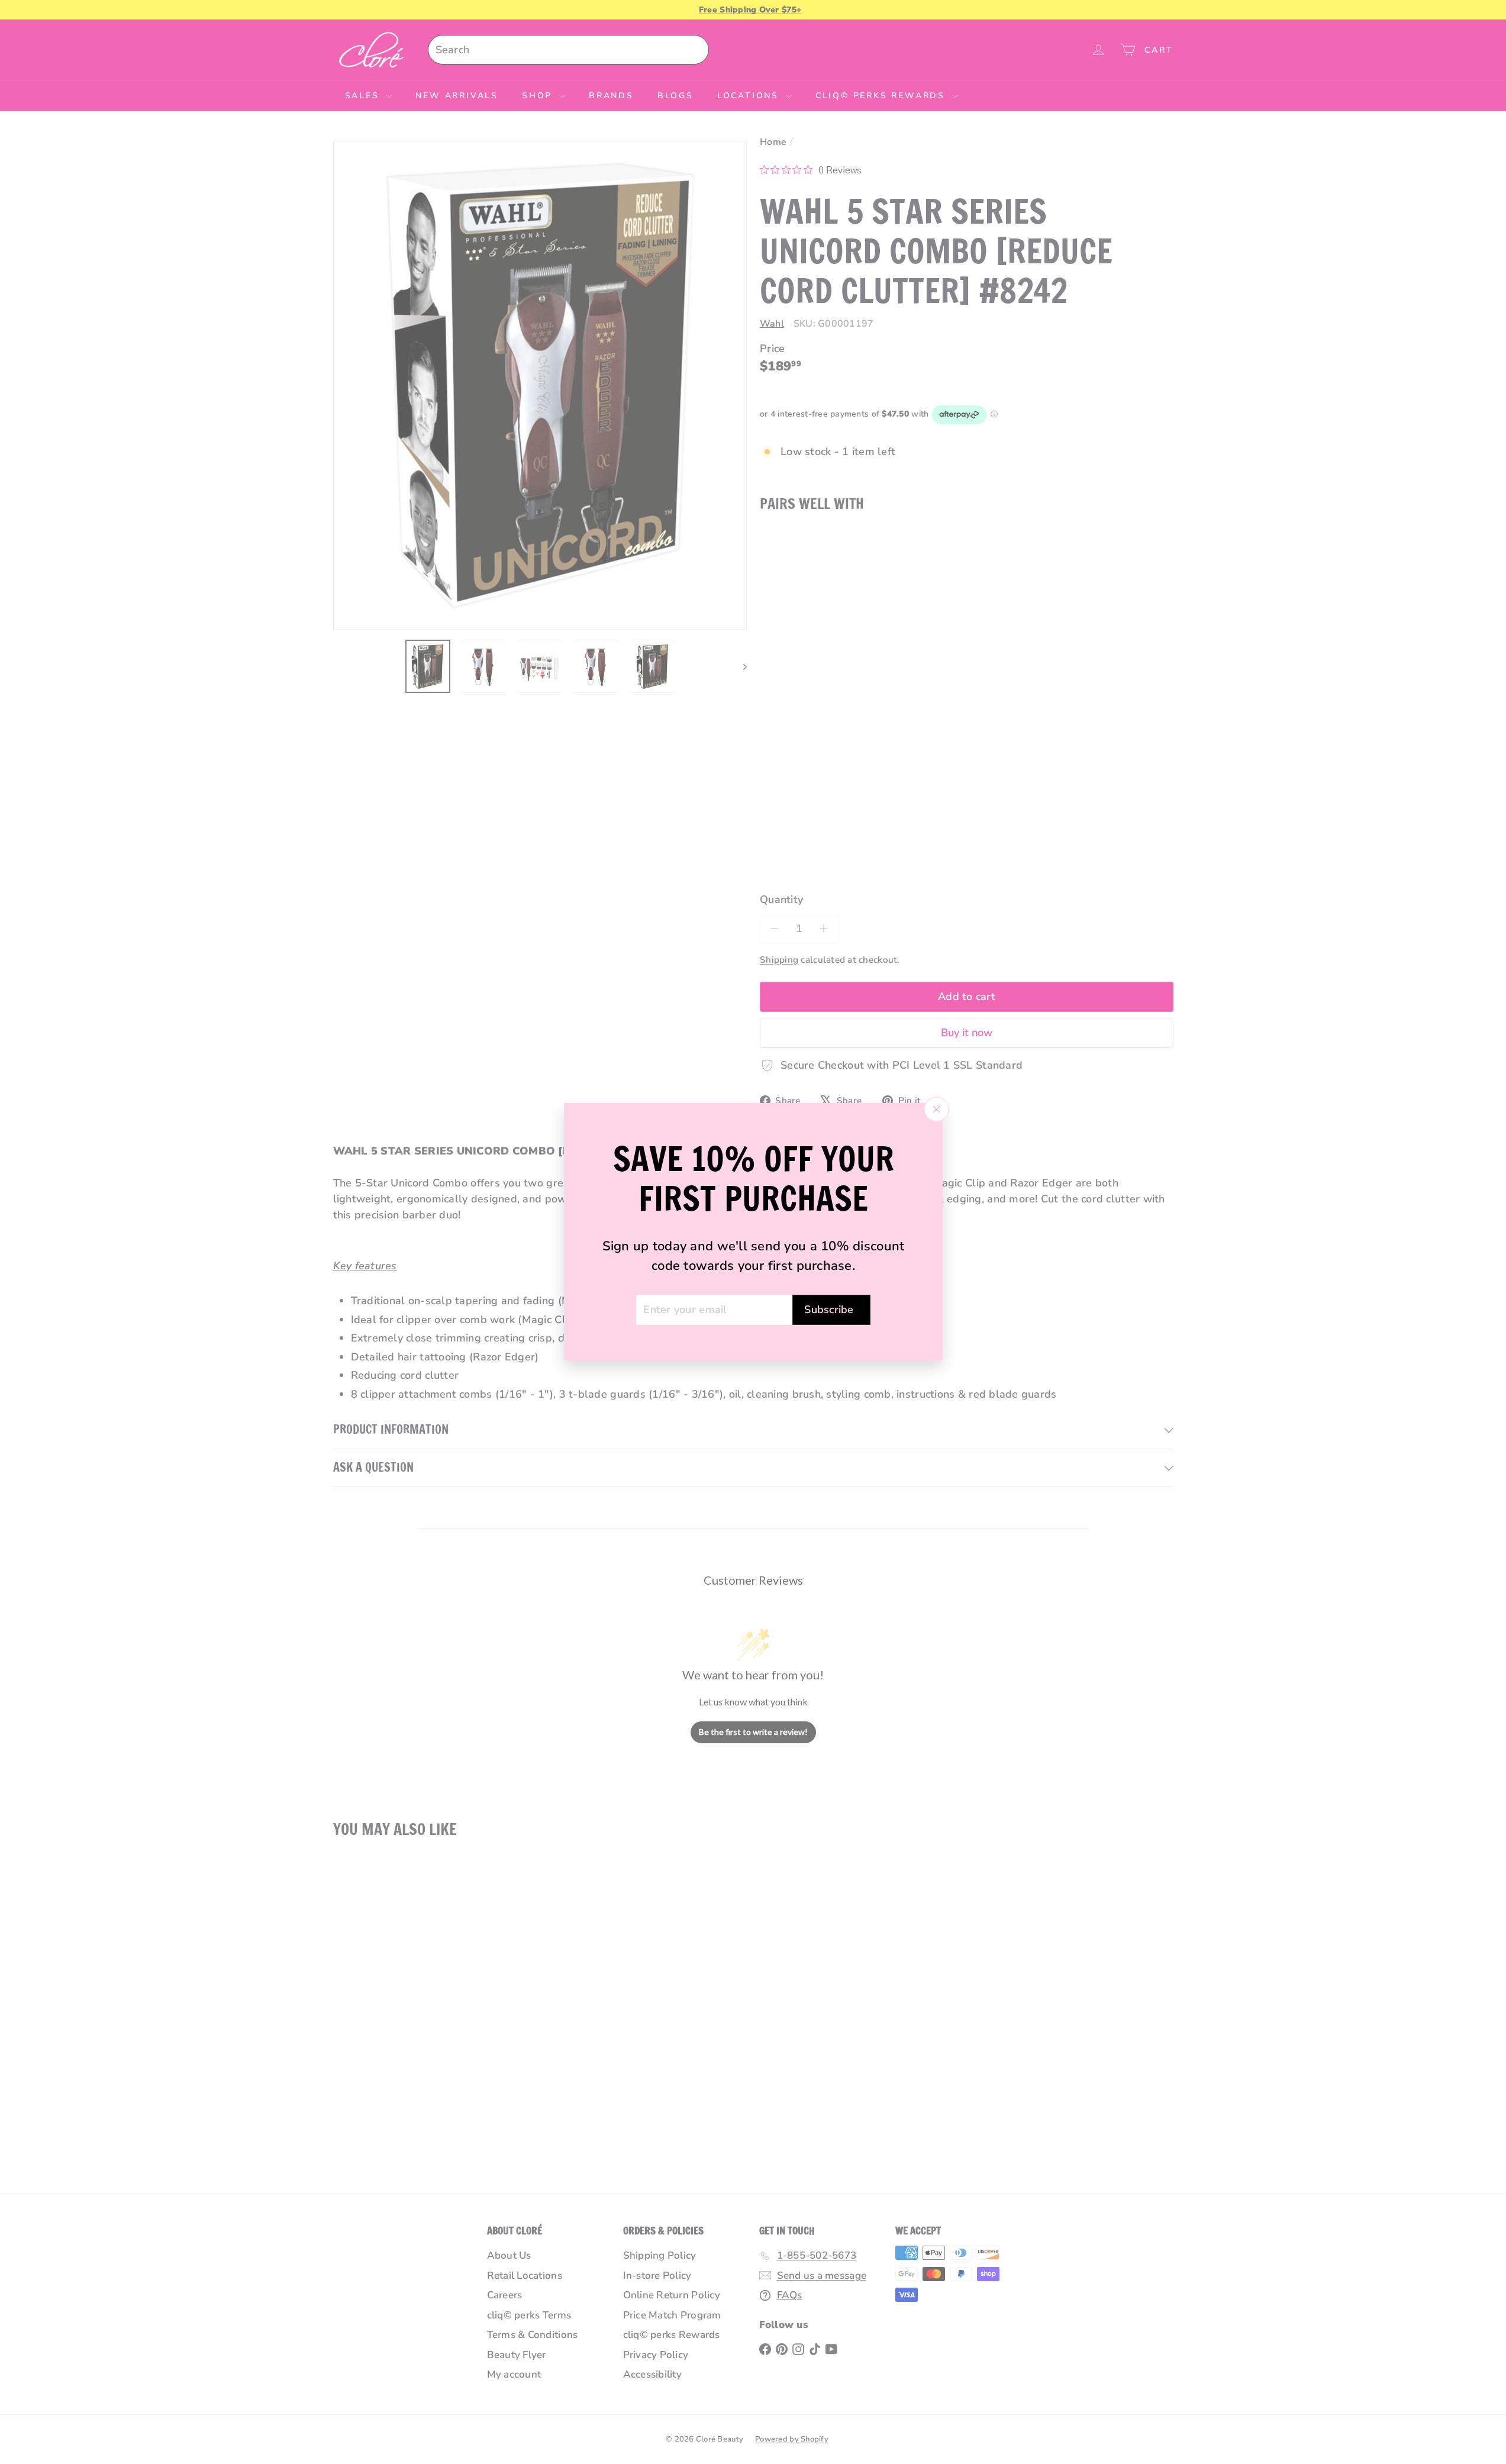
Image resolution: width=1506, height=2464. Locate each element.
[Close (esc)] (936, 1110)
